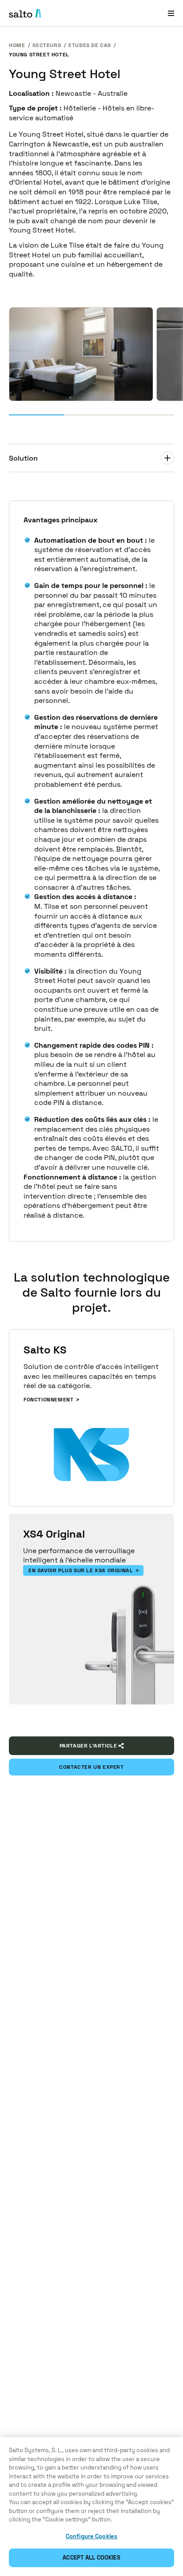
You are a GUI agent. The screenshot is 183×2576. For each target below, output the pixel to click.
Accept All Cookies (91, 2558)
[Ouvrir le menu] (171, 13)
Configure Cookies (91, 2536)
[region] (91, 2507)
